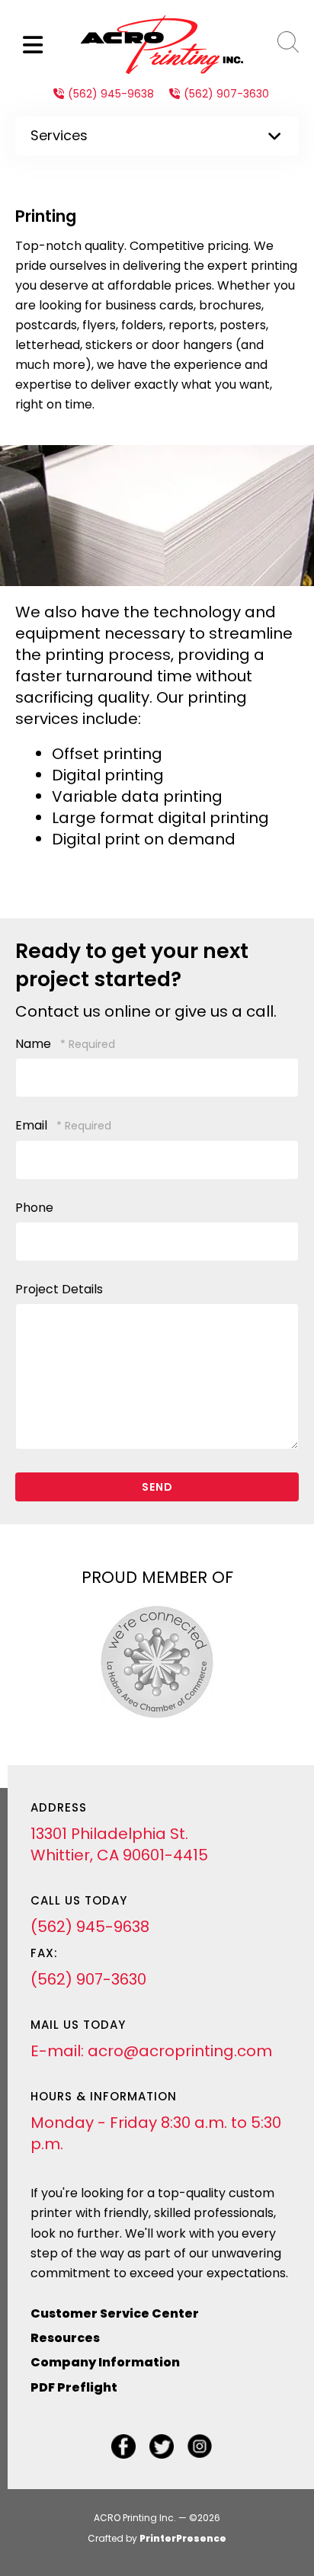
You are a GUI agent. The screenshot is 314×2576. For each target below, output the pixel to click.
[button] (33, 45)
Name (35, 1044)
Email (33, 1125)
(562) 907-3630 (226, 94)
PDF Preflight (74, 2387)
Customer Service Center (115, 2313)
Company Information (105, 2362)
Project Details (59, 1289)
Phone (34, 1208)
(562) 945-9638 (111, 94)
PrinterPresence (183, 2538)
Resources (65, 2338)
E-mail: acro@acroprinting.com (151, 2051)
